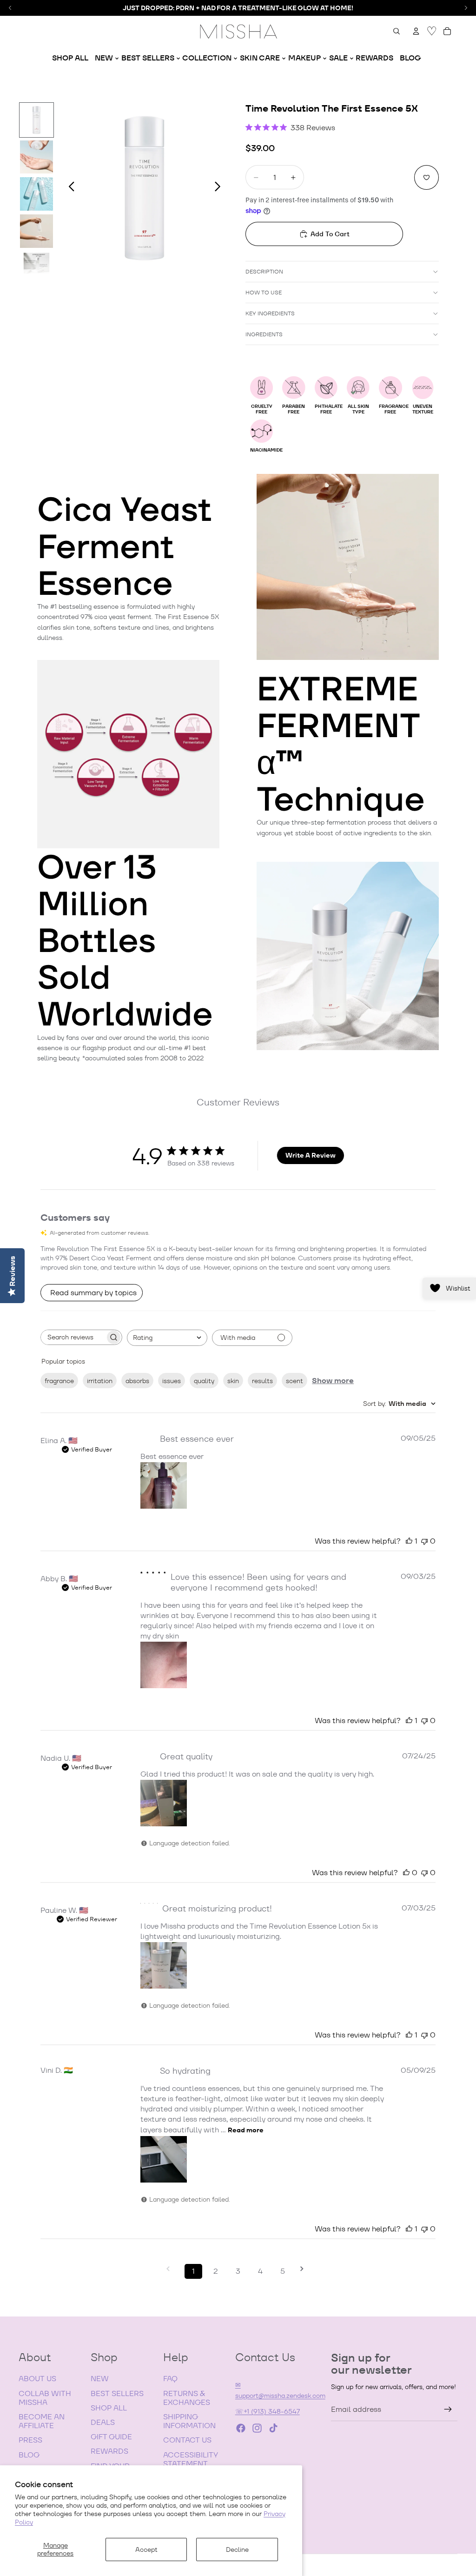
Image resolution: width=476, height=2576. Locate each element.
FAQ (170, 2379)
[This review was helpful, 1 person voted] (409, 1541)
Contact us (187, 2440)
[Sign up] (448, 2410)
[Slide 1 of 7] (37, 120)
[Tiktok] (273, 2428)
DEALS (103, 2422)
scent (294, 1381)
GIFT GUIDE (111, 2437)
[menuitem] (70, 58)
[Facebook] (241, 2428)
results (262, 1381)
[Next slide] (220, 188)
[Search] (397, 31)
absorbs (137, 1381)
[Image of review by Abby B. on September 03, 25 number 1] (164, 1665)
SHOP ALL (109, 2408)
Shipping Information (189, 2421)
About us (37, 2379)
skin (233, 1381)
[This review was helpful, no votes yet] (406, 1873)
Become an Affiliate (42, 2421)
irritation (100, 1381)
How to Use (264, 292)
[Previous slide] (69, 188)
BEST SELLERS (117, 2393)
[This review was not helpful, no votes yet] (424, 1541)
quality (204, 1381)
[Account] (416, 31)
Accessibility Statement (191, 2459)
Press (30, 2440)
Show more (333, 1381)
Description (264, 271)
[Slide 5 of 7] (37, 268)
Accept (146, 2549)
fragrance (59, 1381)
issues (172, 1381)
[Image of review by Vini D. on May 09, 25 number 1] (164, 2159)
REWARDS (109, 2451)
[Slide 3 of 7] (37, 194)
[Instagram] (257, 2428)
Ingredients (264, 334)
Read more (246, 2130)
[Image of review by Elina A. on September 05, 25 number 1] (164, 1485)
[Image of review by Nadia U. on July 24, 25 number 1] (164, 1803)
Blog (29, 2455)
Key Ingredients (270, 313)
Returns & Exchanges (187, 2398)
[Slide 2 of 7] (37, 157)
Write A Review (311, 1155)
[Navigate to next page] (305, 2269)
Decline (237, 2549)
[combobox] (167, 1338)
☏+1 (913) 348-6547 (268, 2411)
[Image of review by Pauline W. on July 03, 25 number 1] (164, 1965)
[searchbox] (73, 1337)
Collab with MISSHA (45, 2398)
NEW (100, 2379)
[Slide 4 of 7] (37, 231)
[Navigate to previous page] (171, 2269)
